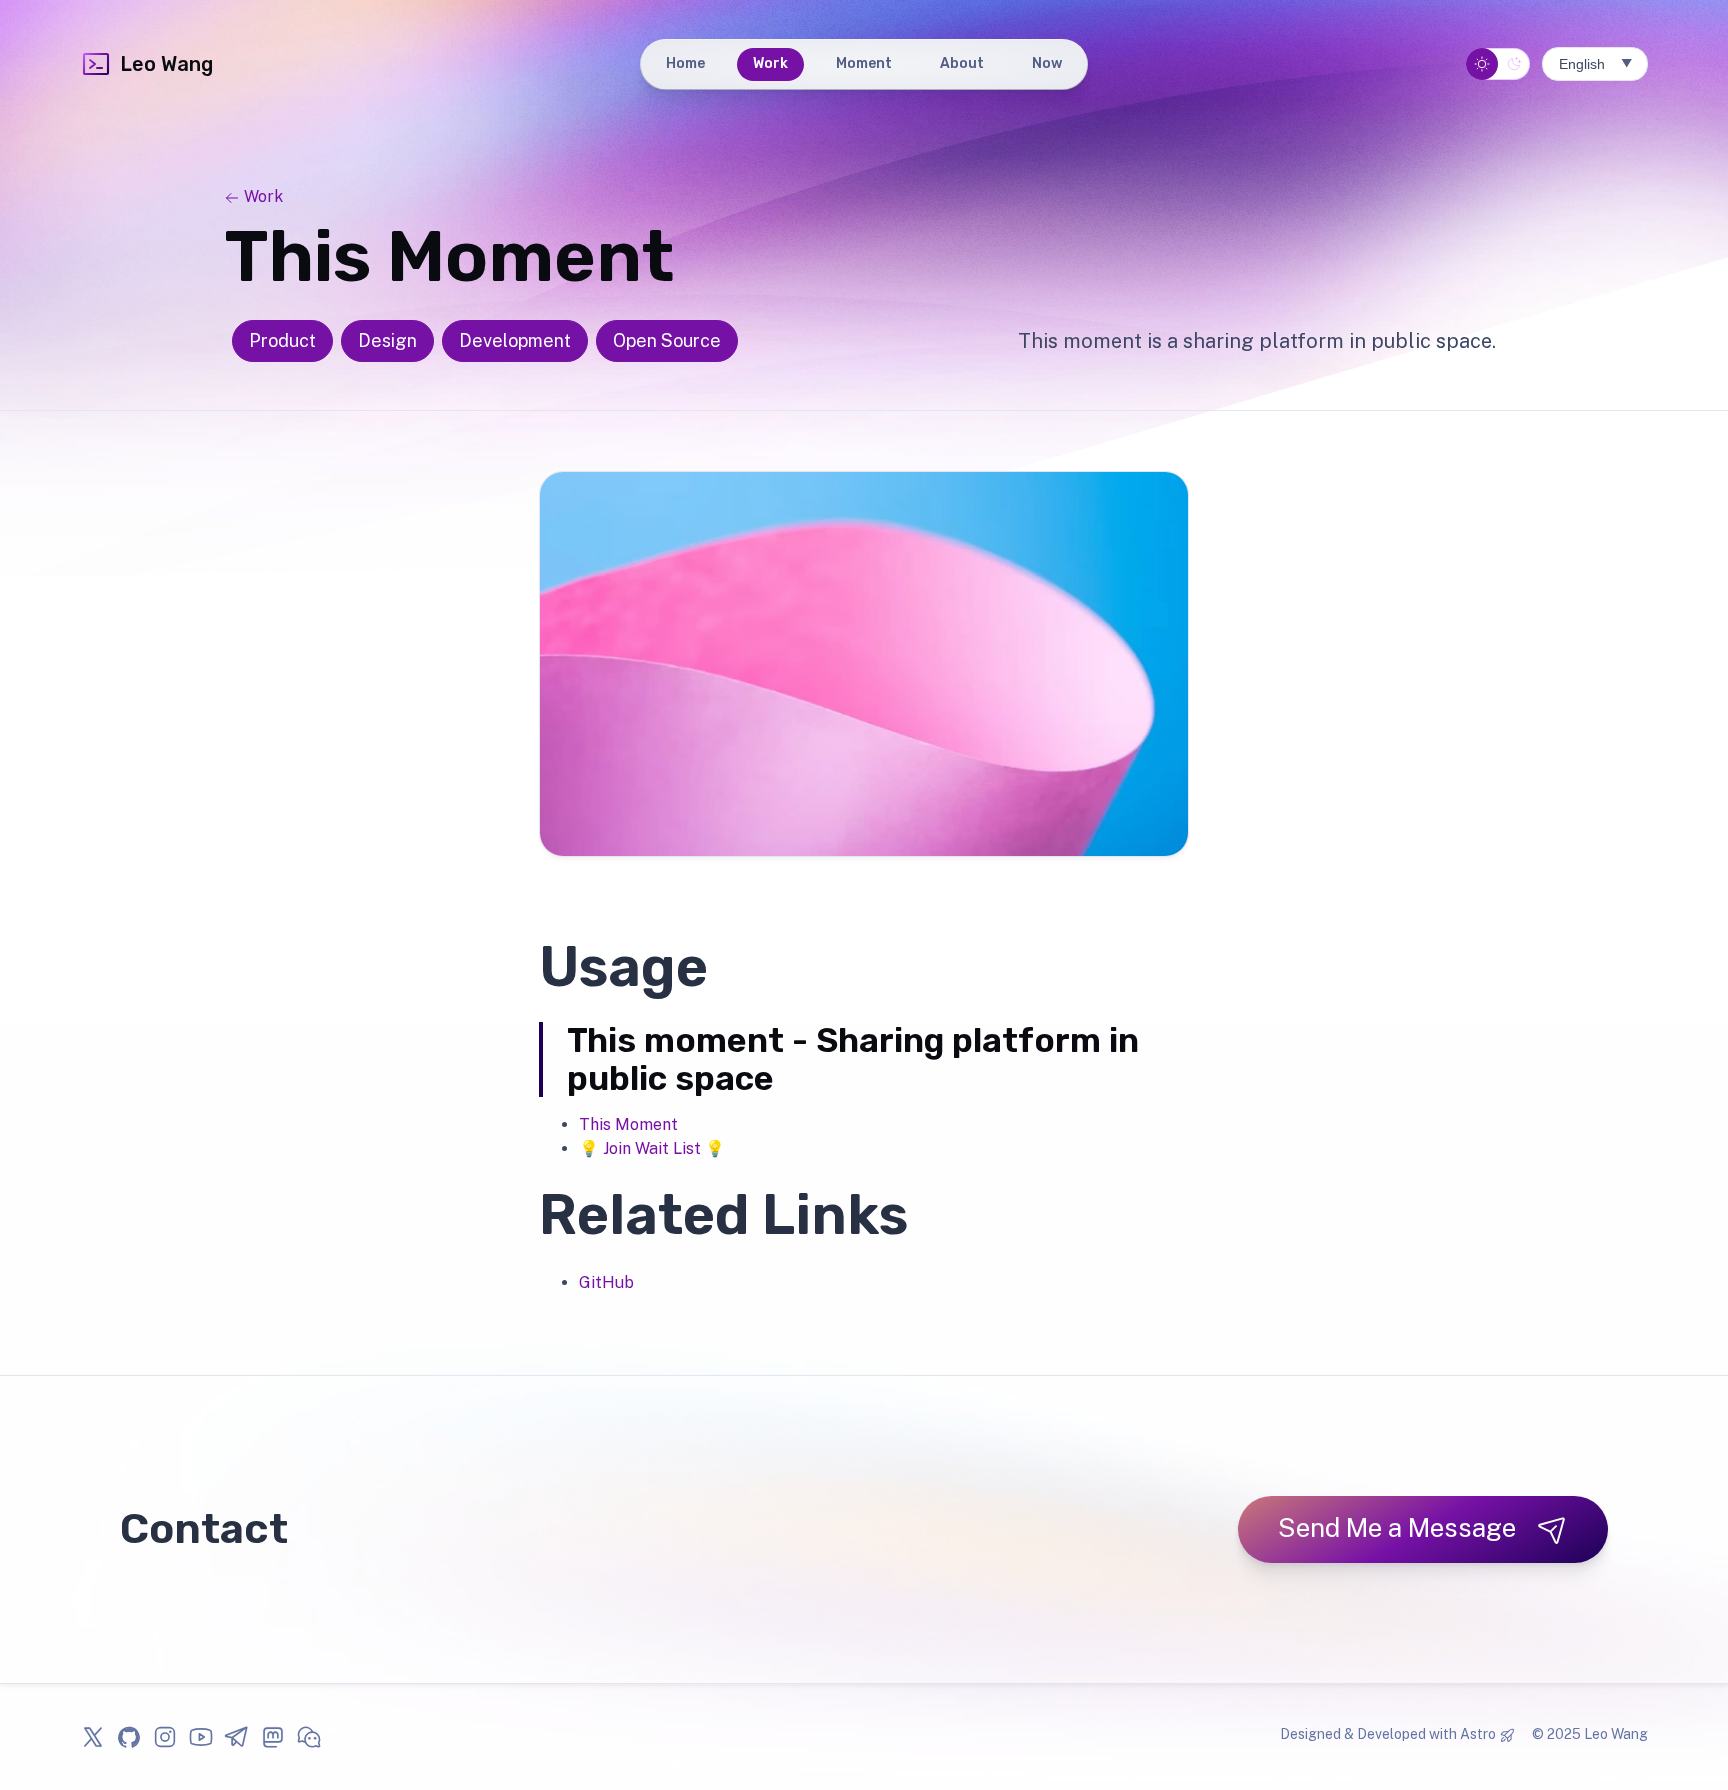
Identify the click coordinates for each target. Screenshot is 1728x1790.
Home (685, 63)
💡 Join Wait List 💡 (652, 1148)
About (962, 63)
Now (1047, 63)
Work (770, 63)
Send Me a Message (1397, 1527)
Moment (864, 63)
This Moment (628, 1124)
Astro (1478, 1734)
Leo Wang (166, 64)
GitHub (606, 1282)
